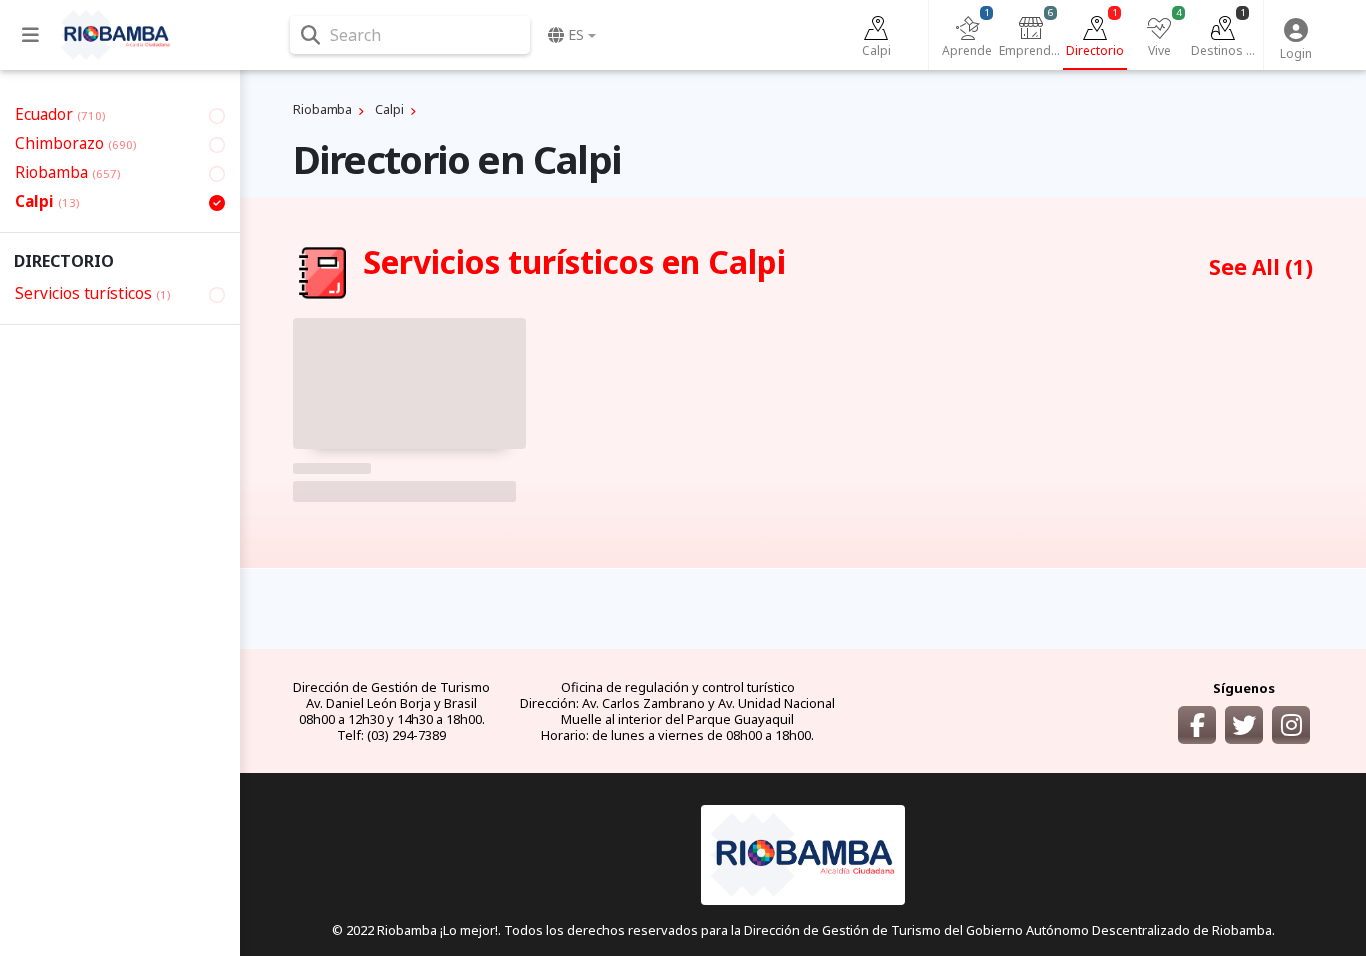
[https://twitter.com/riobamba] (1244, 725)
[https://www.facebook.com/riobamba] (1197, 725)
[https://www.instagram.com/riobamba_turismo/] (1291, 725)
